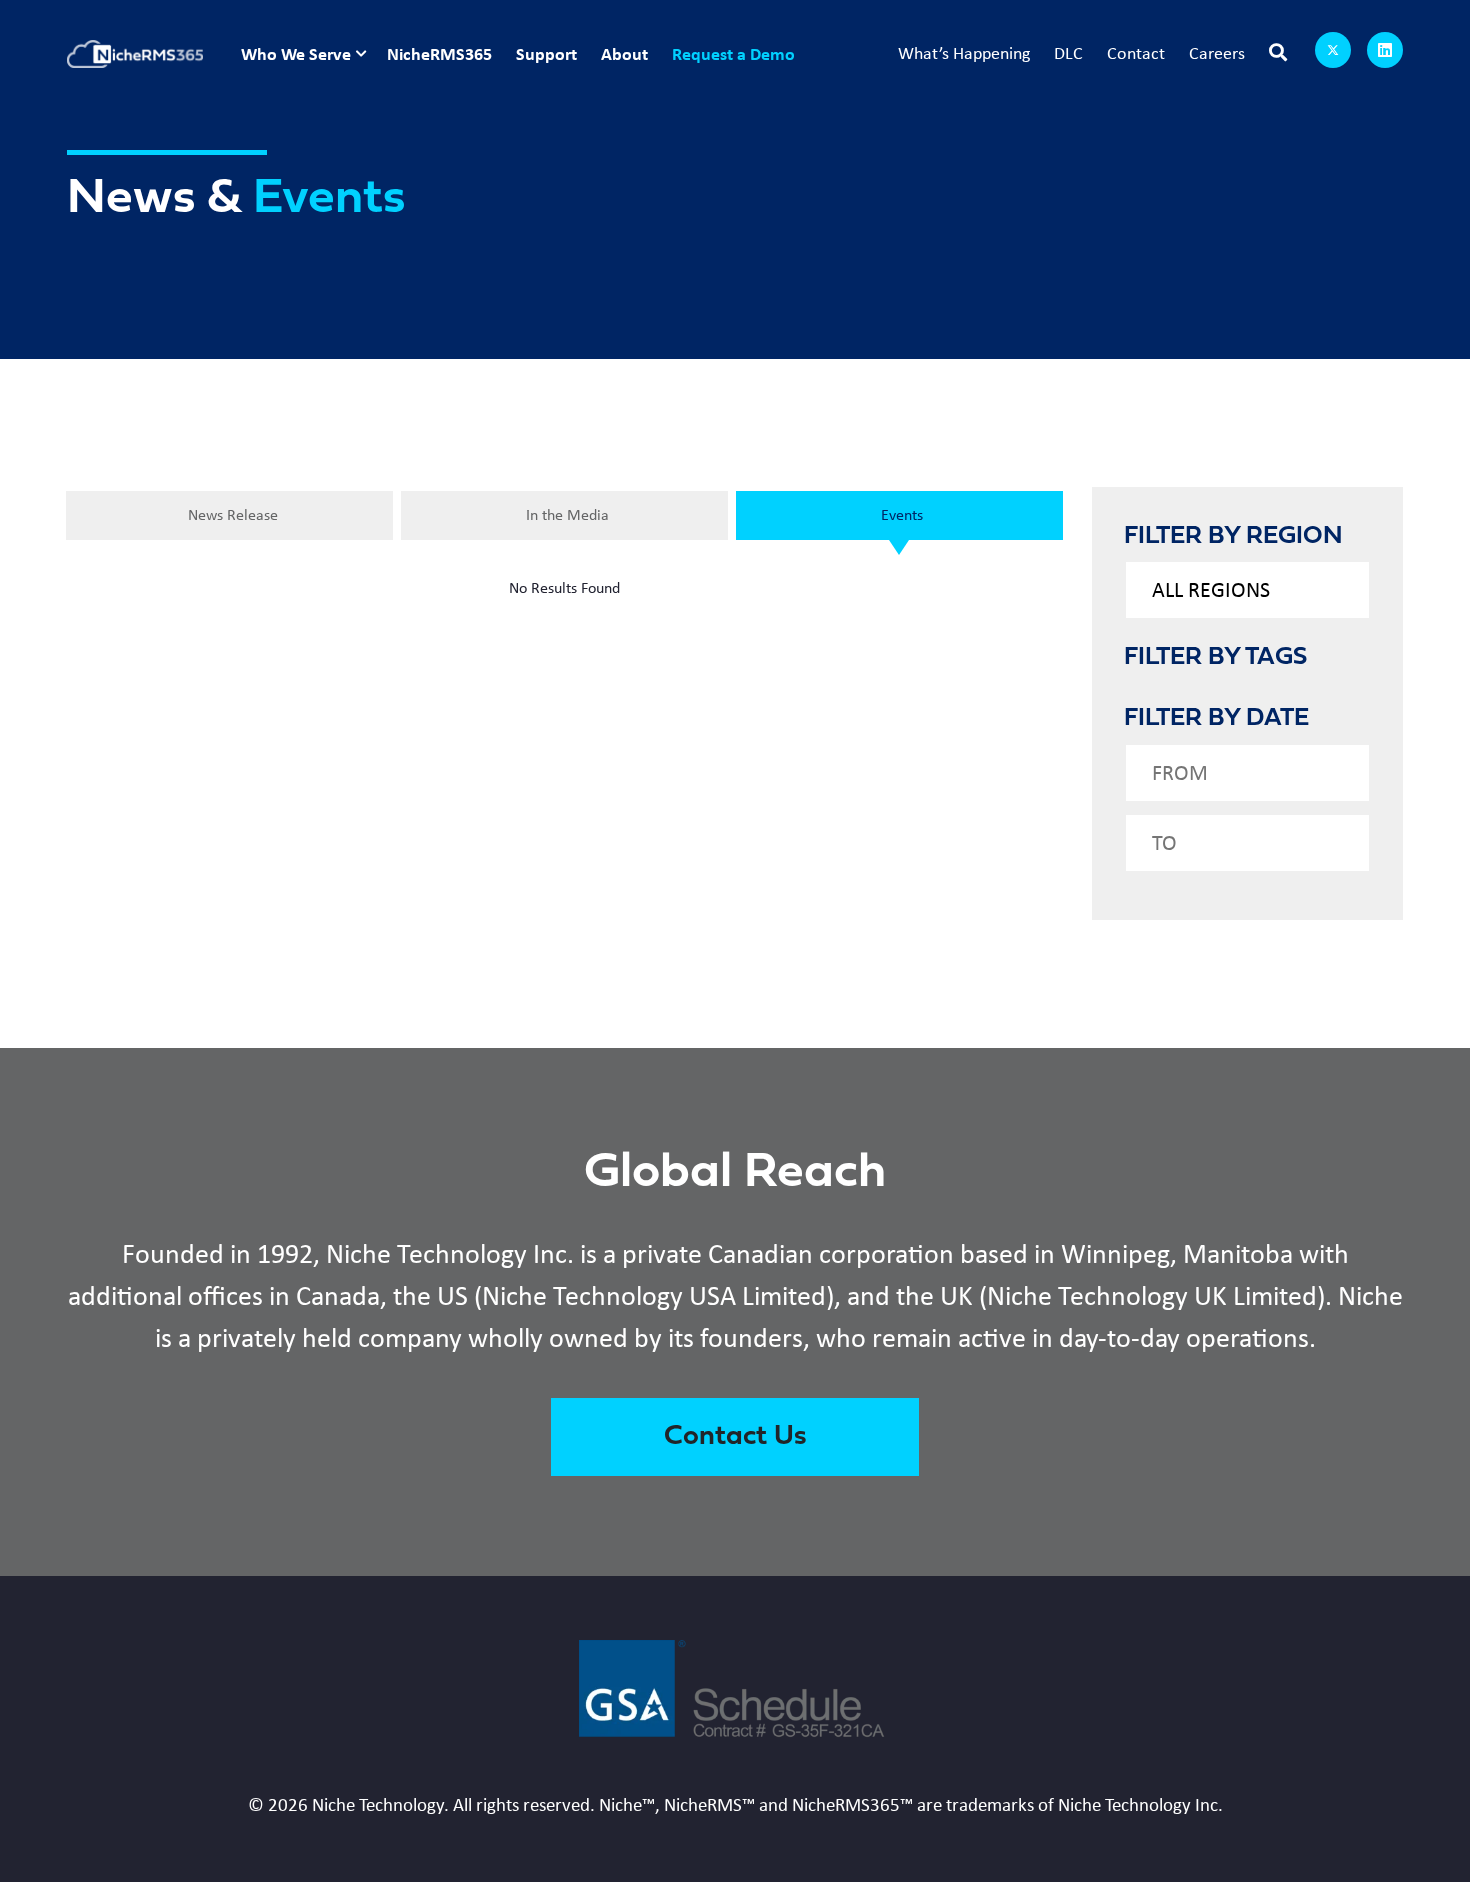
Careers (1217, 53)
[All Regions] (1248, 590)
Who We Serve (296, 53)
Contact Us (735, 1437)
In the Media (567, 514)
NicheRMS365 (439, 53)
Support (546, 53)
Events (902, 514)
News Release (233, 514)
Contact (1136, 53)
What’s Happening (964, 53)
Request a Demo (733, 53)
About (624, 53)
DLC (1068, 53)
